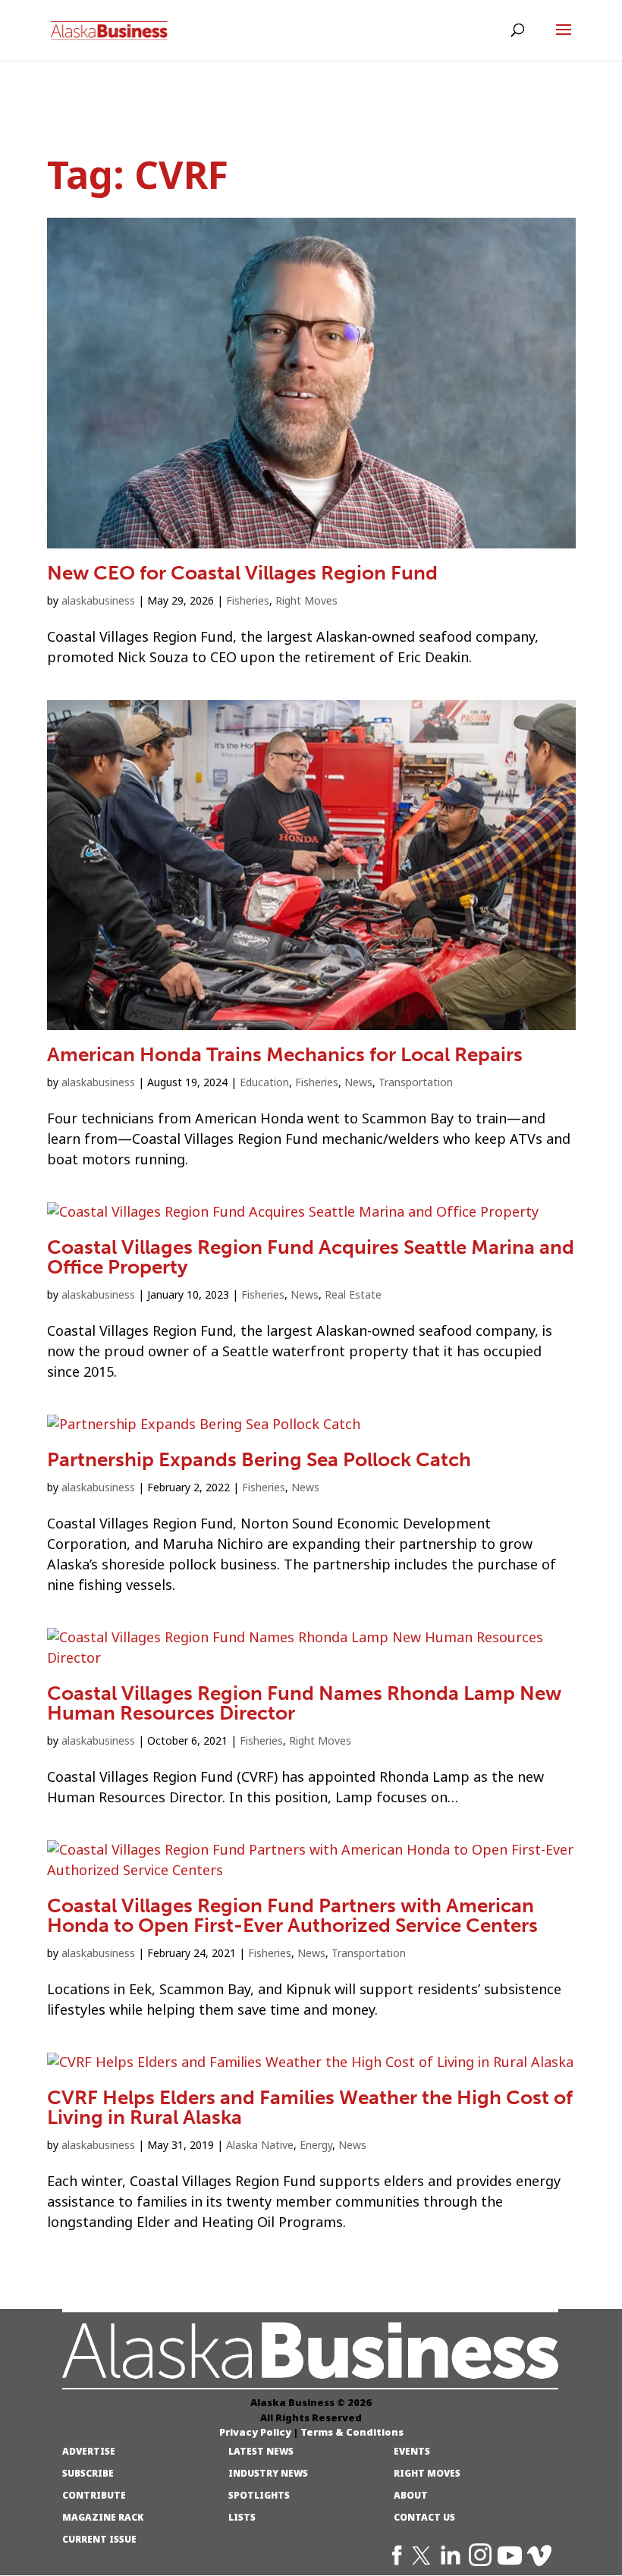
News (358, 1082)
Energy (316, 2145)
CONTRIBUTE (94, 2496)
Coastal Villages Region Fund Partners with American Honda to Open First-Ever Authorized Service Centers (292, 1916)
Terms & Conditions (352, 2432)
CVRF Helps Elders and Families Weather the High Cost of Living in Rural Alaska (310, 2108)
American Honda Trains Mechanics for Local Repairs (285, 1055)
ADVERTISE (89, 2452)
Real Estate (353, 1295)
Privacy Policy (255, 2432)
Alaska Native (260, 2145)
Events (412, 2452)
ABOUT (411, 2496)
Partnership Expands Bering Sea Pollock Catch (259, 1460)
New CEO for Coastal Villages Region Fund (242, 573)
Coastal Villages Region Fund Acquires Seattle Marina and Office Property (311, 1257)
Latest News (261, 2452)
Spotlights (259, 2496)
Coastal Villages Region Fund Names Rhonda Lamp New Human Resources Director (304, 1703)
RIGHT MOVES (427, 2474)
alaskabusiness (98, 601)
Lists (242, 2518)
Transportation (416, 1082)
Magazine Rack (103, 2518)
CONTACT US (424, 2518)
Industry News (268, 2474)
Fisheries (248, 601)
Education (264, 1082)
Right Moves (306, 601)
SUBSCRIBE (88, 2474)
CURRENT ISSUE (99, 2540)
